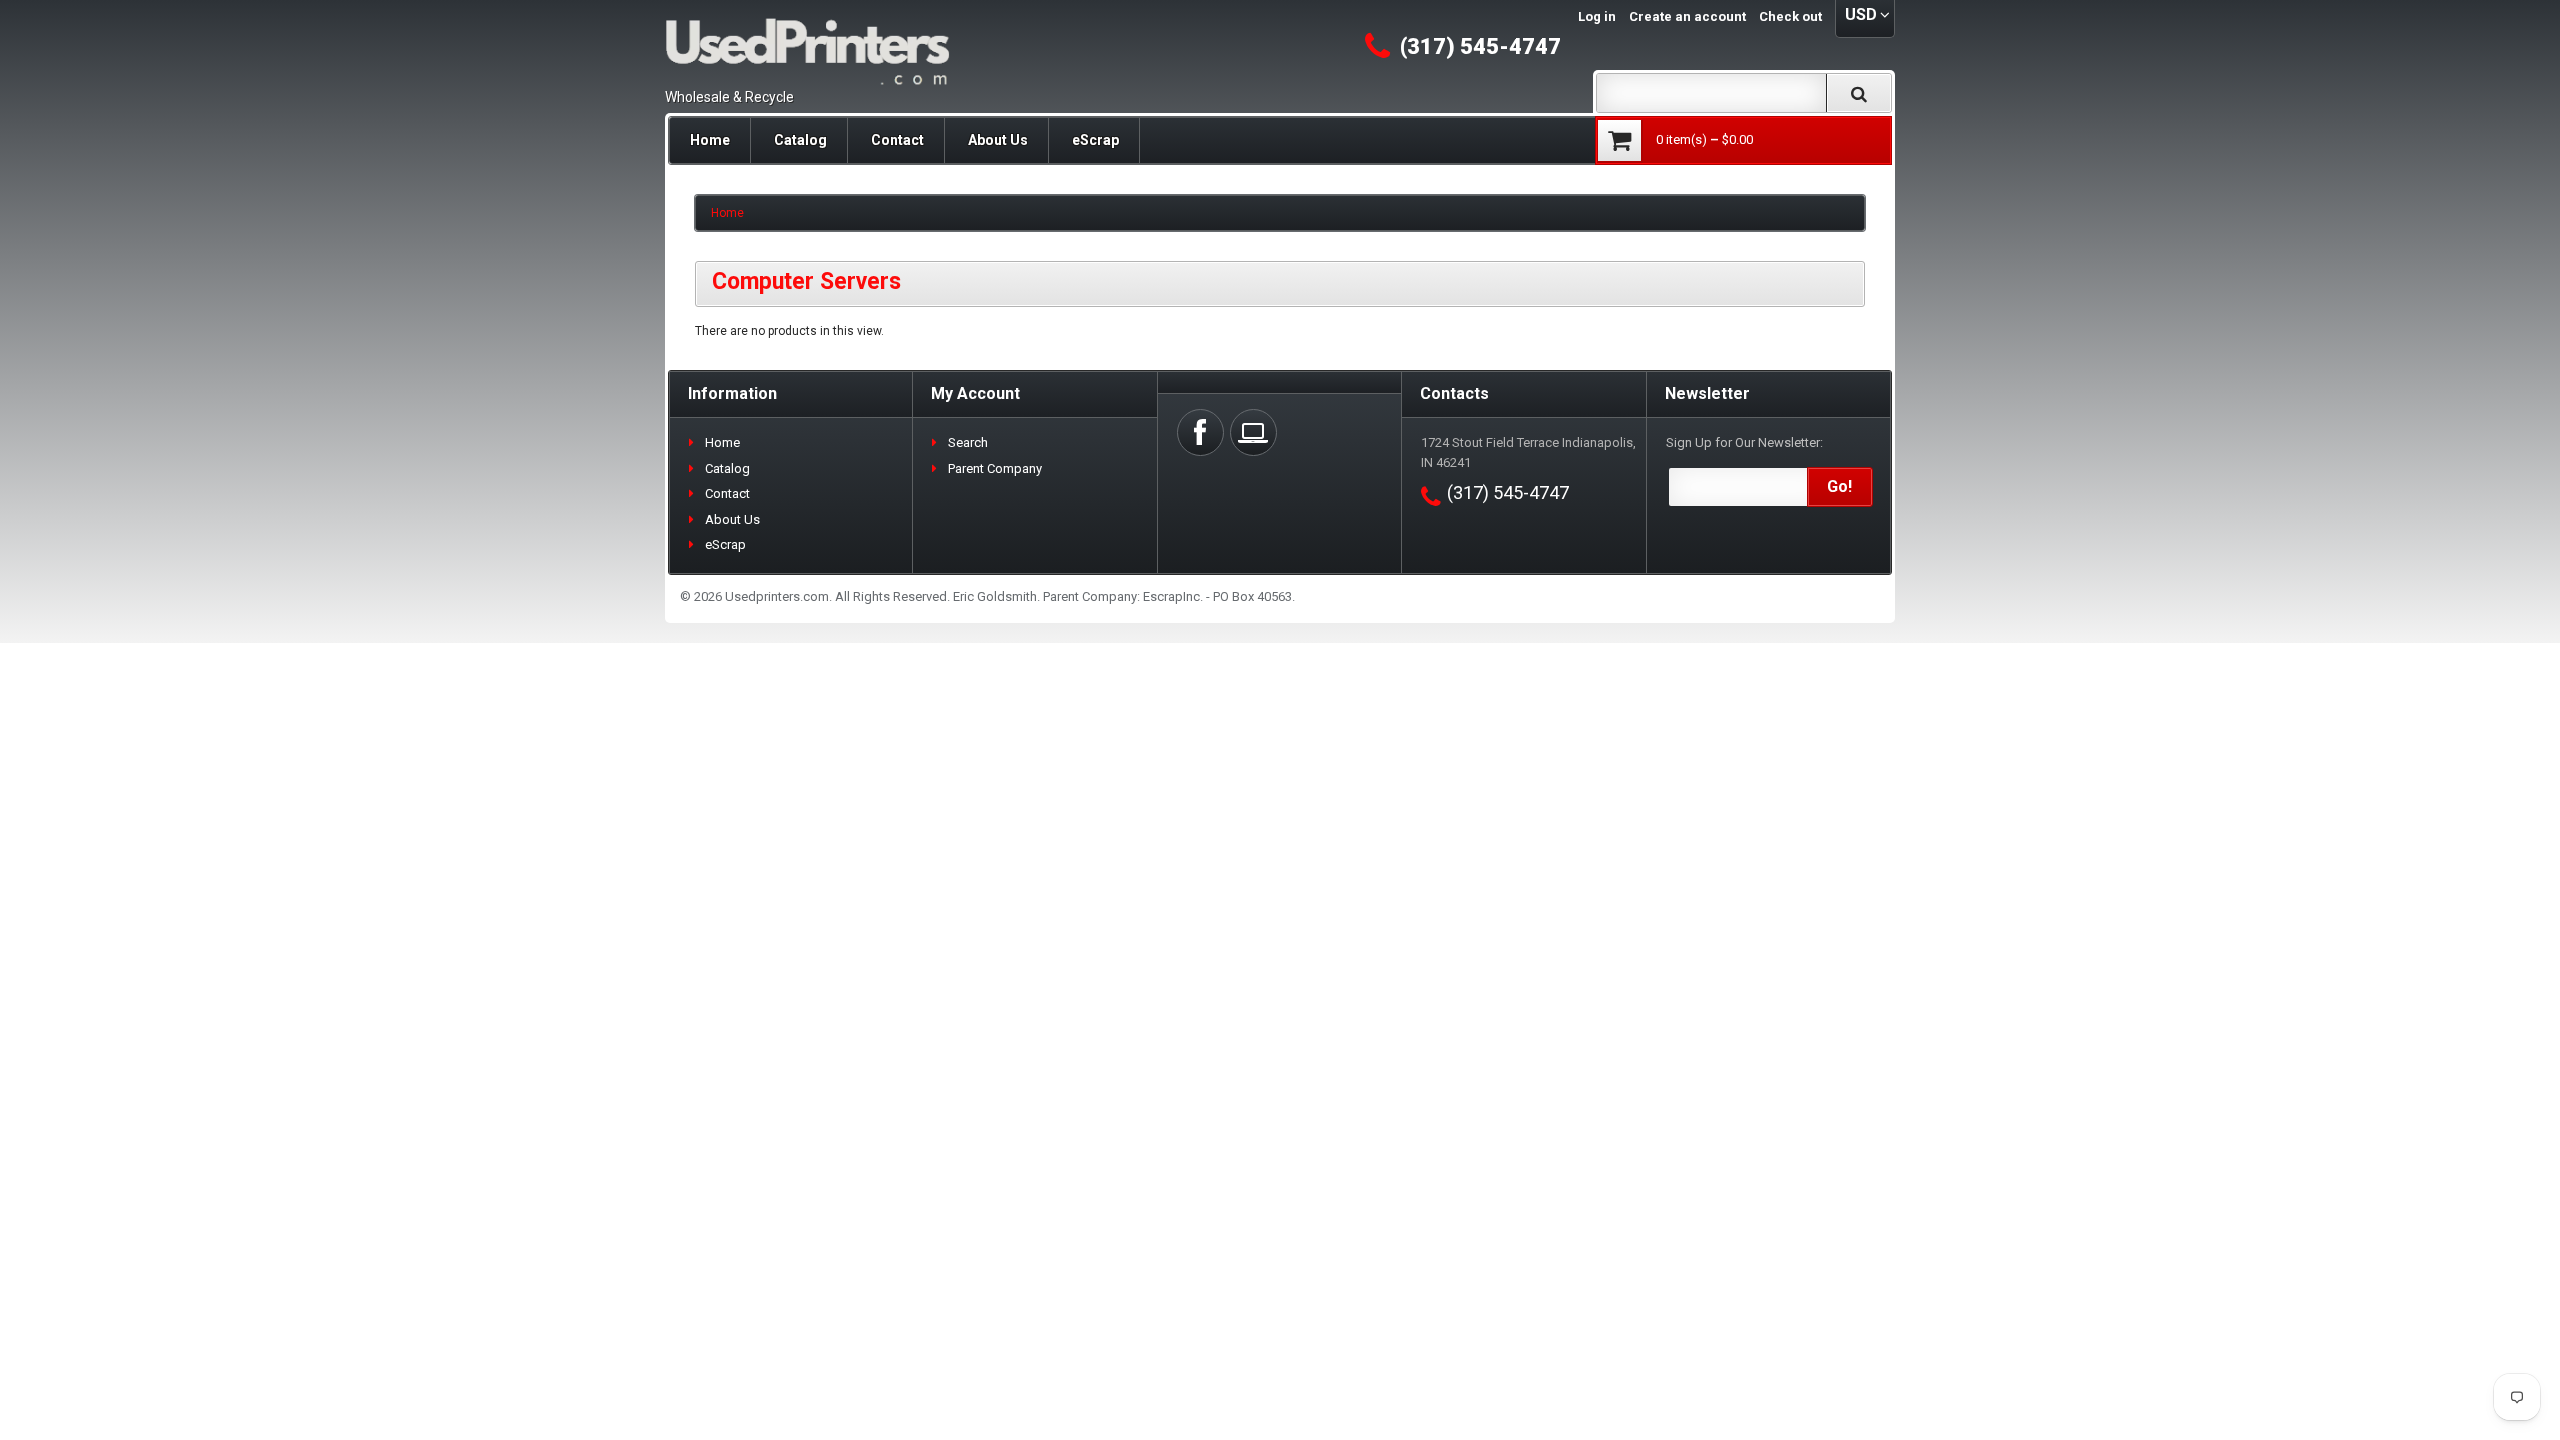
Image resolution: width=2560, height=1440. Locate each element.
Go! (1839, 486)
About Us (998, 140)
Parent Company (995, 468)
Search (968, 442)
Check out (1790, 16)
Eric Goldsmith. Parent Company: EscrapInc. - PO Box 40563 (1122, 596)
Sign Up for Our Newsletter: (1744, 442)
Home (710, 140)
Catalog (800, 140)
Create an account (1687, 16)
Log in (1597, 16)
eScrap (1095, 140)
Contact (897, 140)
